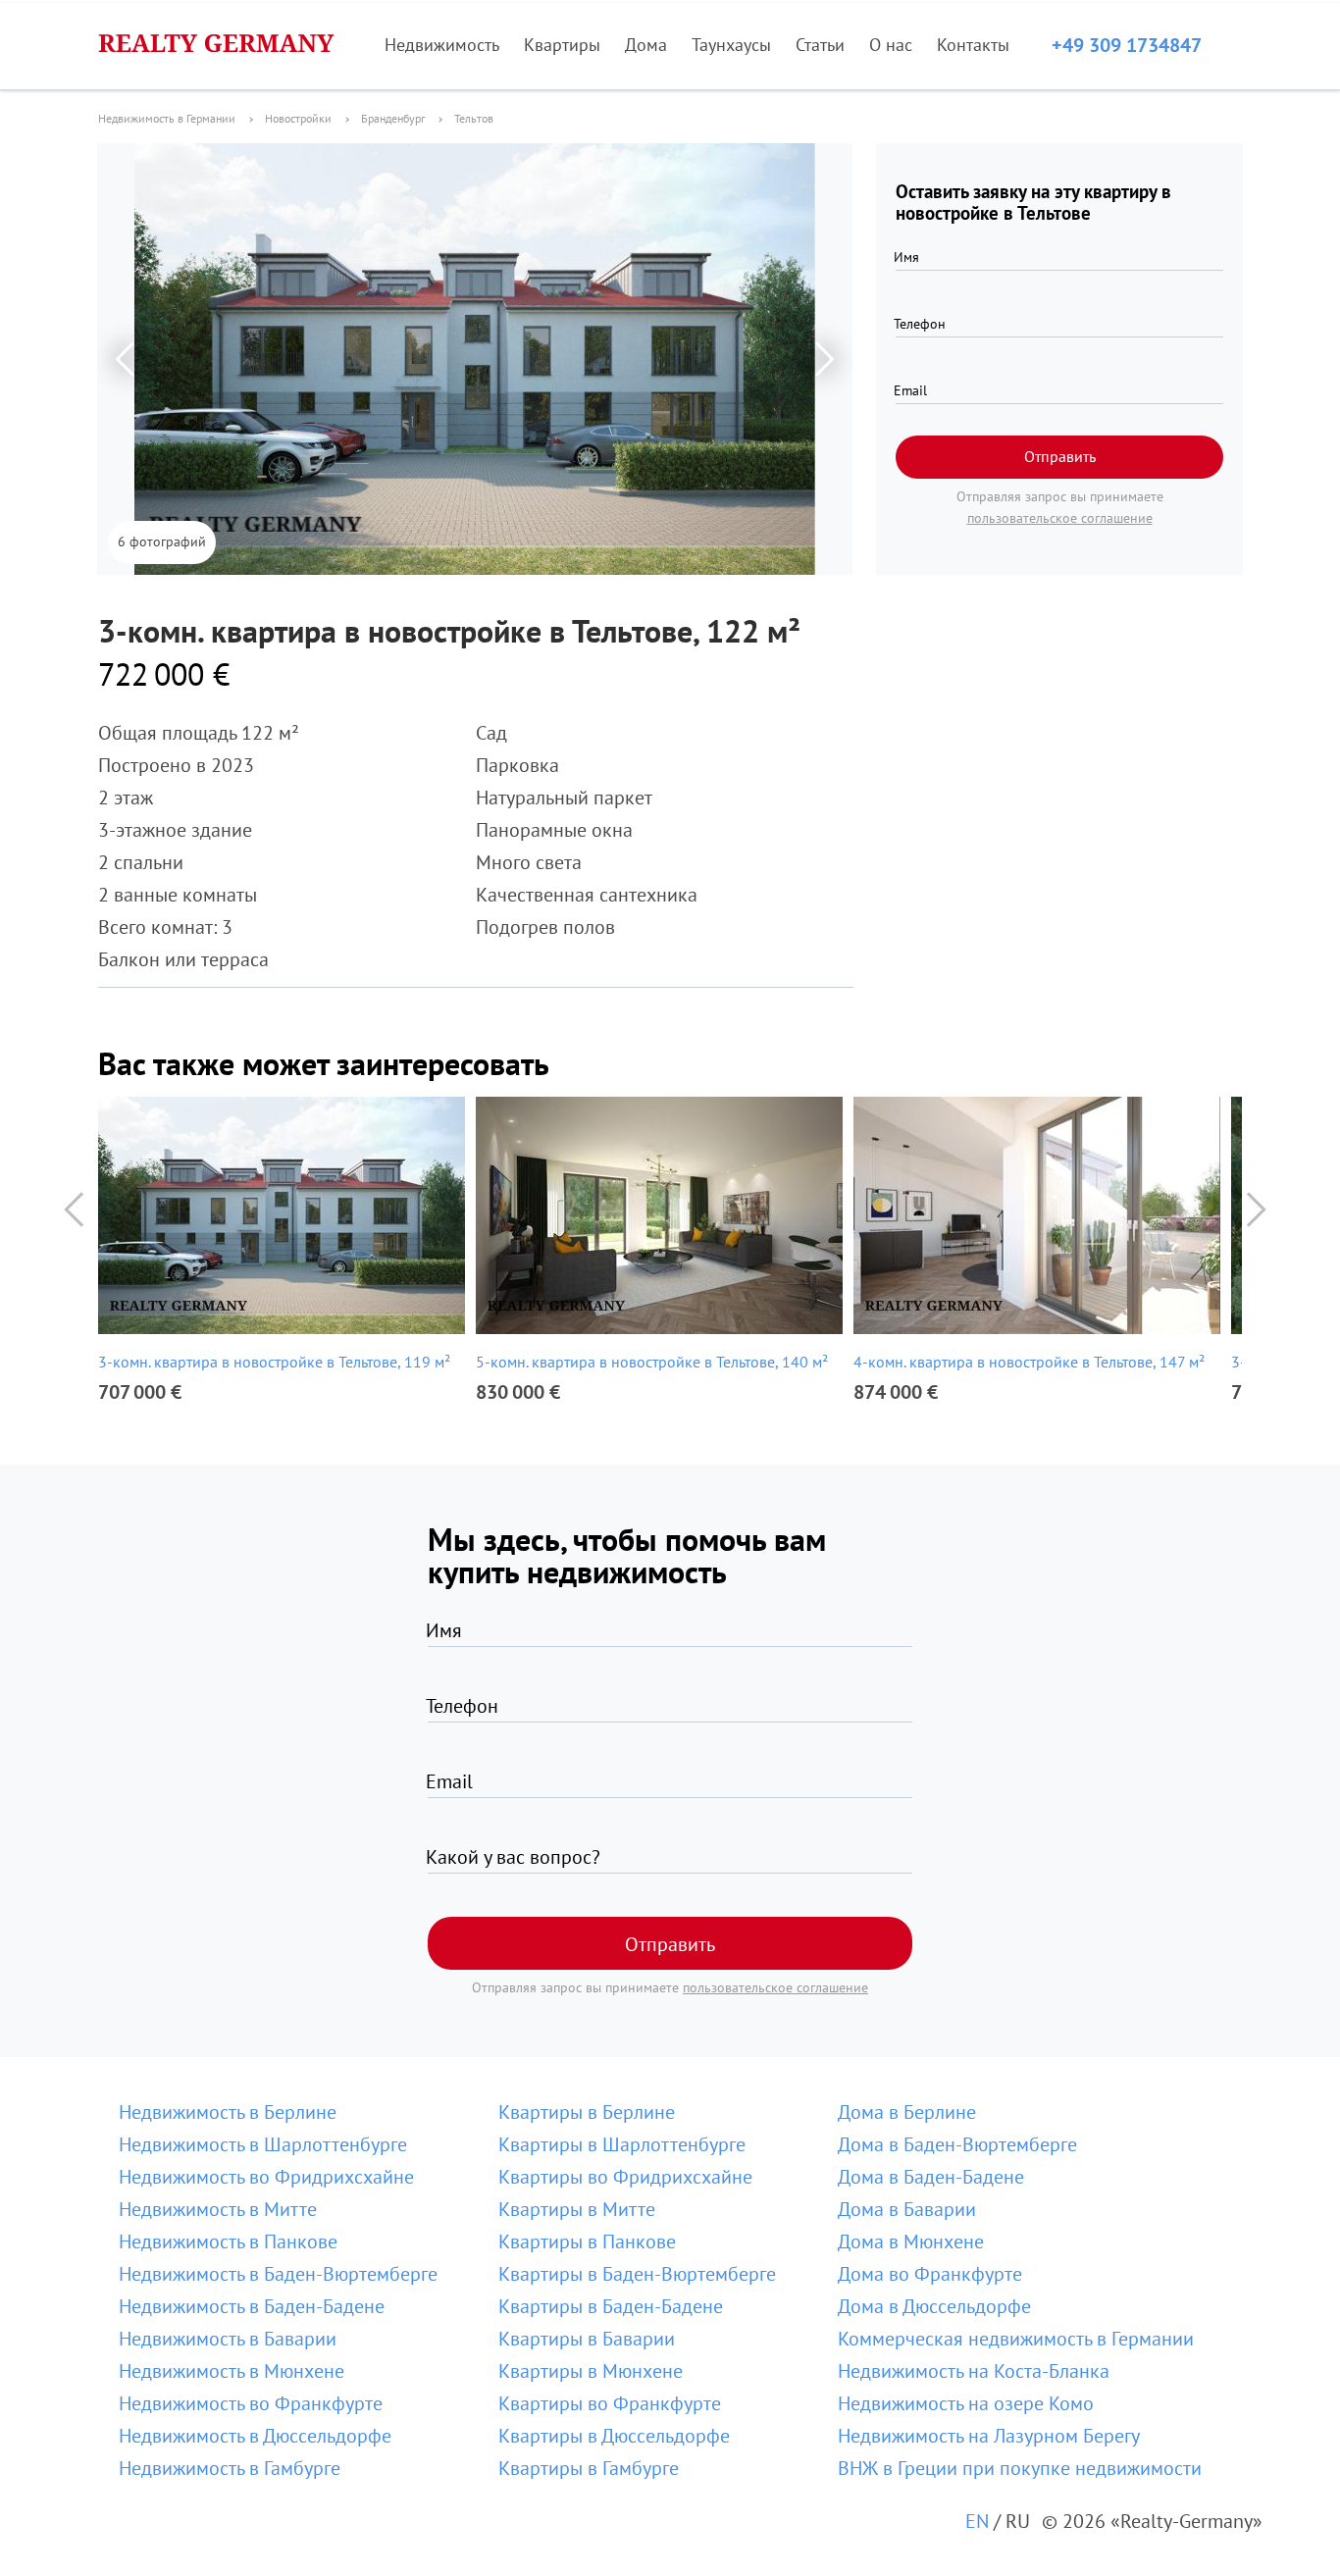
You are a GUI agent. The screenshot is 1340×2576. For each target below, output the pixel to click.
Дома (646, 45)
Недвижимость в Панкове (228, 2241)
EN (977, 2521)
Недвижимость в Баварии (228, 2339)
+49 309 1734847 (1127, 45)
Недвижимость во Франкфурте (251, 2403)
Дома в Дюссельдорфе (934, 2306)
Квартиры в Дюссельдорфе (614, 2436)
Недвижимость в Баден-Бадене (252, 2306)
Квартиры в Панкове (587, 2241)
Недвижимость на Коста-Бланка (974, 2371)
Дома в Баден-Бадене (931, 2177)
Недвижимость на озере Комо (966, 2403)
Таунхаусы (731, 45)
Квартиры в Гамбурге (589, 2468)
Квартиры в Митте (577, 2209)
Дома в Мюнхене (911, 2241)
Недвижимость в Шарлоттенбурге (263, 2144)
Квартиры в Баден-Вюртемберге (637, 2274)
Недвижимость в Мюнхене (232, 2371)
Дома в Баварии (907, 2209)
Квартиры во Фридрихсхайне (625, 2177)
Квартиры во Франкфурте (610, 2403)
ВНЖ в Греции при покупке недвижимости (1020, 2468)
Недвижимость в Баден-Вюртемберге (278, 2274)
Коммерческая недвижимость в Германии (1016, 2339)
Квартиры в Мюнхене (591, 2371)
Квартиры (562, 45)
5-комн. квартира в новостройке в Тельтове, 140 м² (652, 1362)
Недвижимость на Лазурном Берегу (989, 2436)
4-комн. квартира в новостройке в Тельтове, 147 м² (1029, 1362)
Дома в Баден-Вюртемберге (957, 2144)
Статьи (820, 45)
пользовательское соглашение (1060, 518)
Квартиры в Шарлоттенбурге (622, 2144)
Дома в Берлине (907, 2112)
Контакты (973, 45)
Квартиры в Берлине (587, 2112)
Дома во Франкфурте (930, 2274)
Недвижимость (442, 45)
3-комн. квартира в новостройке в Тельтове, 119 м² (274, 1362)
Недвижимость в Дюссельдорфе (255, 2436)
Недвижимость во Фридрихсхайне (266, 2177)
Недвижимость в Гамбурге (230, 2468)
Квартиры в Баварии (587, 2339)
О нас (891, 45)
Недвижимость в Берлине (228, 2112)
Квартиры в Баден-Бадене (611, 2306)
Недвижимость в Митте (218, 2209)
